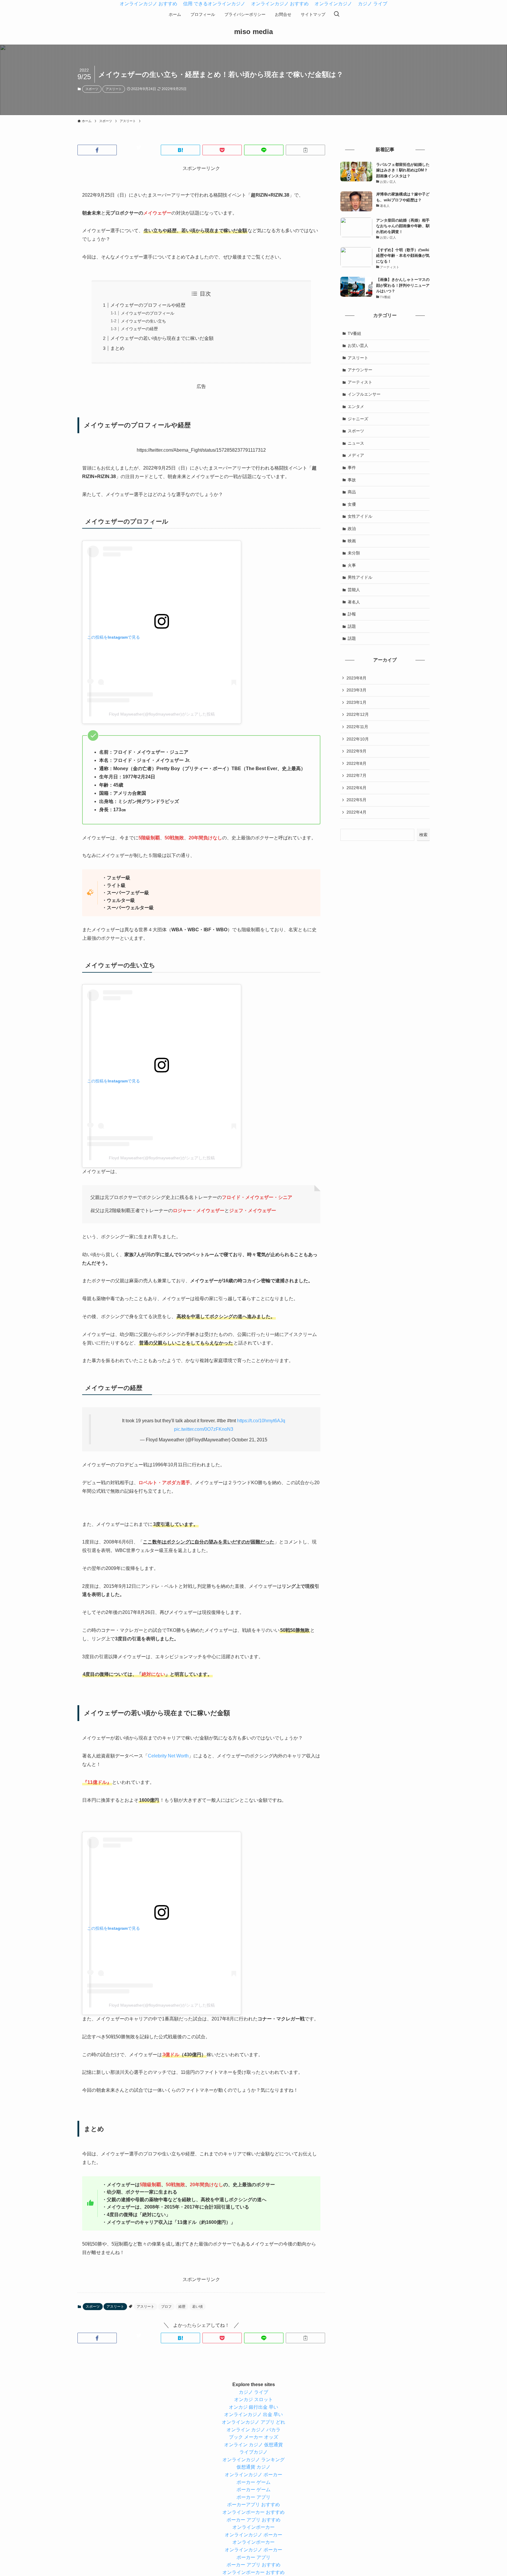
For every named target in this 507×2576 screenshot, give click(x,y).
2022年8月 (356, 763)
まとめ (117, 348)
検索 (423, 835)
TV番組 (354, 333)
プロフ (166, 2307)
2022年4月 (356, 812)
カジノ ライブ (253, 2392)
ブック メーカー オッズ (253, 2437)
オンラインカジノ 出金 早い (253, 2414)
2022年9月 (356, 751)
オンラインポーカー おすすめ (253, 2512)
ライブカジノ (253, 2452)
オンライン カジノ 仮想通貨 (253, 2445)
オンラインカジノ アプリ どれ (253, 2422)
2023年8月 (356, 678)
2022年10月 (358, 739)
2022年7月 (356, 775)
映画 (352, 541)
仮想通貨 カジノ (253, 2467)
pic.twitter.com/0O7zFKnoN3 (204, 1429)
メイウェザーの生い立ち (143, 321)
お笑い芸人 (358, 345)
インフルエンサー (364, 394)
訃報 (352, 614)
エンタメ (356, 406)
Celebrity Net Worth (168, 1756)
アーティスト (360, 382)
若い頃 (197, 2307)
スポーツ (92, 89)
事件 (352, 468)
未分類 (354, 553)
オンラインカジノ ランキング (253, 2460)
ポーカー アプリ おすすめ (253, 2520)
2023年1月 (356, 702)
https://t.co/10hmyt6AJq (261, 1421)
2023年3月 (356, 690)
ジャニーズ (358, 419)
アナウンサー (360, 370)
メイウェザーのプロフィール (148, 313)
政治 (352, 529)
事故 (352, 480)
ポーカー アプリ (253, 2497)
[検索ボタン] (337, 14)
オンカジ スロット (253, 2399)
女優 (352, 504)
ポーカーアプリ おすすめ (253, 2505)
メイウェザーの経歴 (139, 329)
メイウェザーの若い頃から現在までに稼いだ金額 (162, 338)
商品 (352, 492)
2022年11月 (357, 727)
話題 (352, 626)
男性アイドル (360, 577)
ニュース (356, 443)
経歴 (182, 2307)
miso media (253, 32)
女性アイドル (360, 516)
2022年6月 (356, 788)
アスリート (114, 89)
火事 (352, 565)
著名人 (354, 602)
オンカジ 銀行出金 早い (253, 2407)
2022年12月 (358, 714)
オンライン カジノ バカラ (253, 2430)
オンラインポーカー (253, 2527)
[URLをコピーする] (305, 150)
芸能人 (354, 590)
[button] (97, 150)
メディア (356, 455)
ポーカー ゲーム (253, 2482)
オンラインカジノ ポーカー (253, 2475)
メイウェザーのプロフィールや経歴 (148, 305)
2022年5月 (356, 800)
